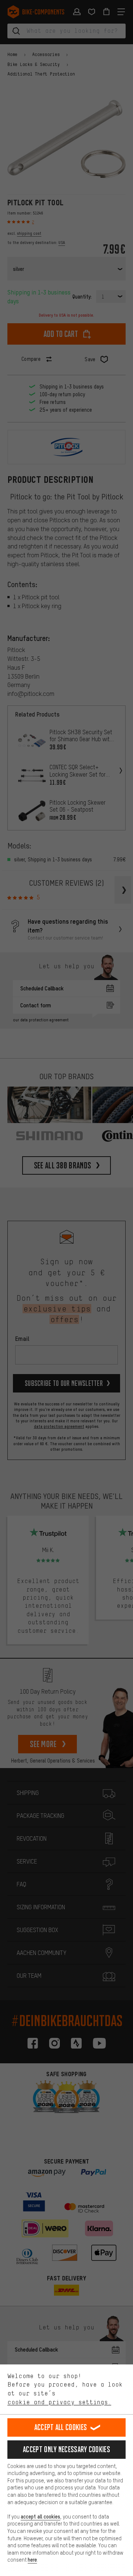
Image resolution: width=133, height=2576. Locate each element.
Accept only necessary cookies (66, 2449)
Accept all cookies (61, 2427)
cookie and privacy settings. (59, 2402)
